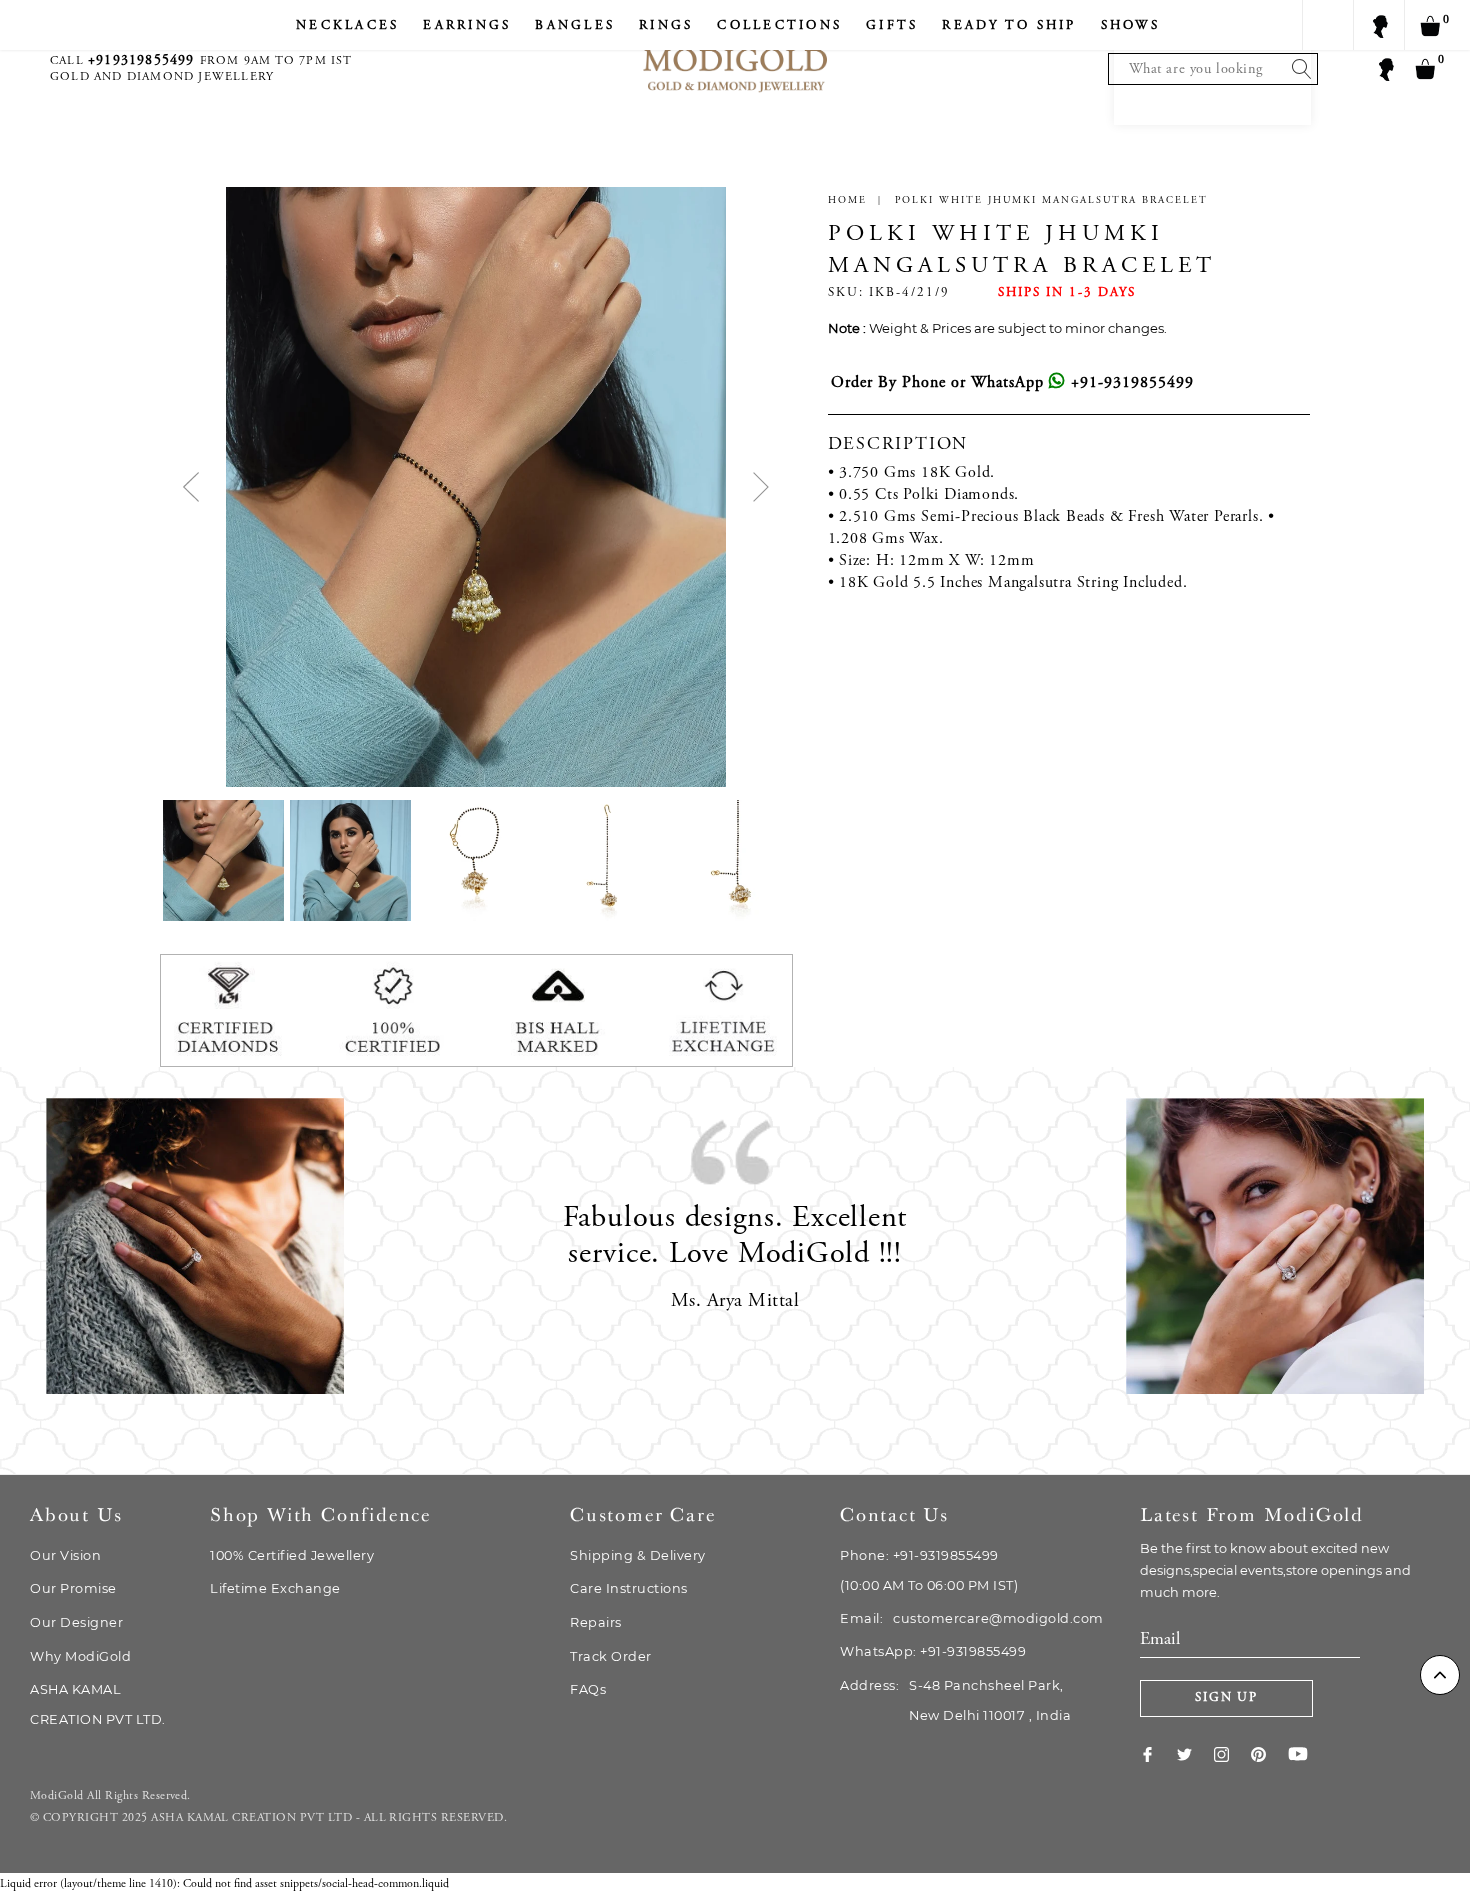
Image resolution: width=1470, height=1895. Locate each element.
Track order (611, 1656)
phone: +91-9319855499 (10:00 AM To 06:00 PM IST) (929, 1570)
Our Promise (73, 1588)
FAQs (588, 1689)
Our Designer (76, 1622)
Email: (972, 1618)
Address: (955, 1700)
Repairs (596, 1622)
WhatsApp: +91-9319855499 (933, 1651)
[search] (1297, 69)
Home (847, 201)
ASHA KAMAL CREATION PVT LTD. (98, 1704)
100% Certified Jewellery (292, 1555)
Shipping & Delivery (638, 1555)
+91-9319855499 (1130, 383)
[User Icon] (1385, 68)
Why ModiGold (80, 1656)
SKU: (846, 293)
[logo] (735, 50)
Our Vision (65, 1555)
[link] (1158, 1754)
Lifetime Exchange (275, 1588)
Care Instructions (629, 1588)
